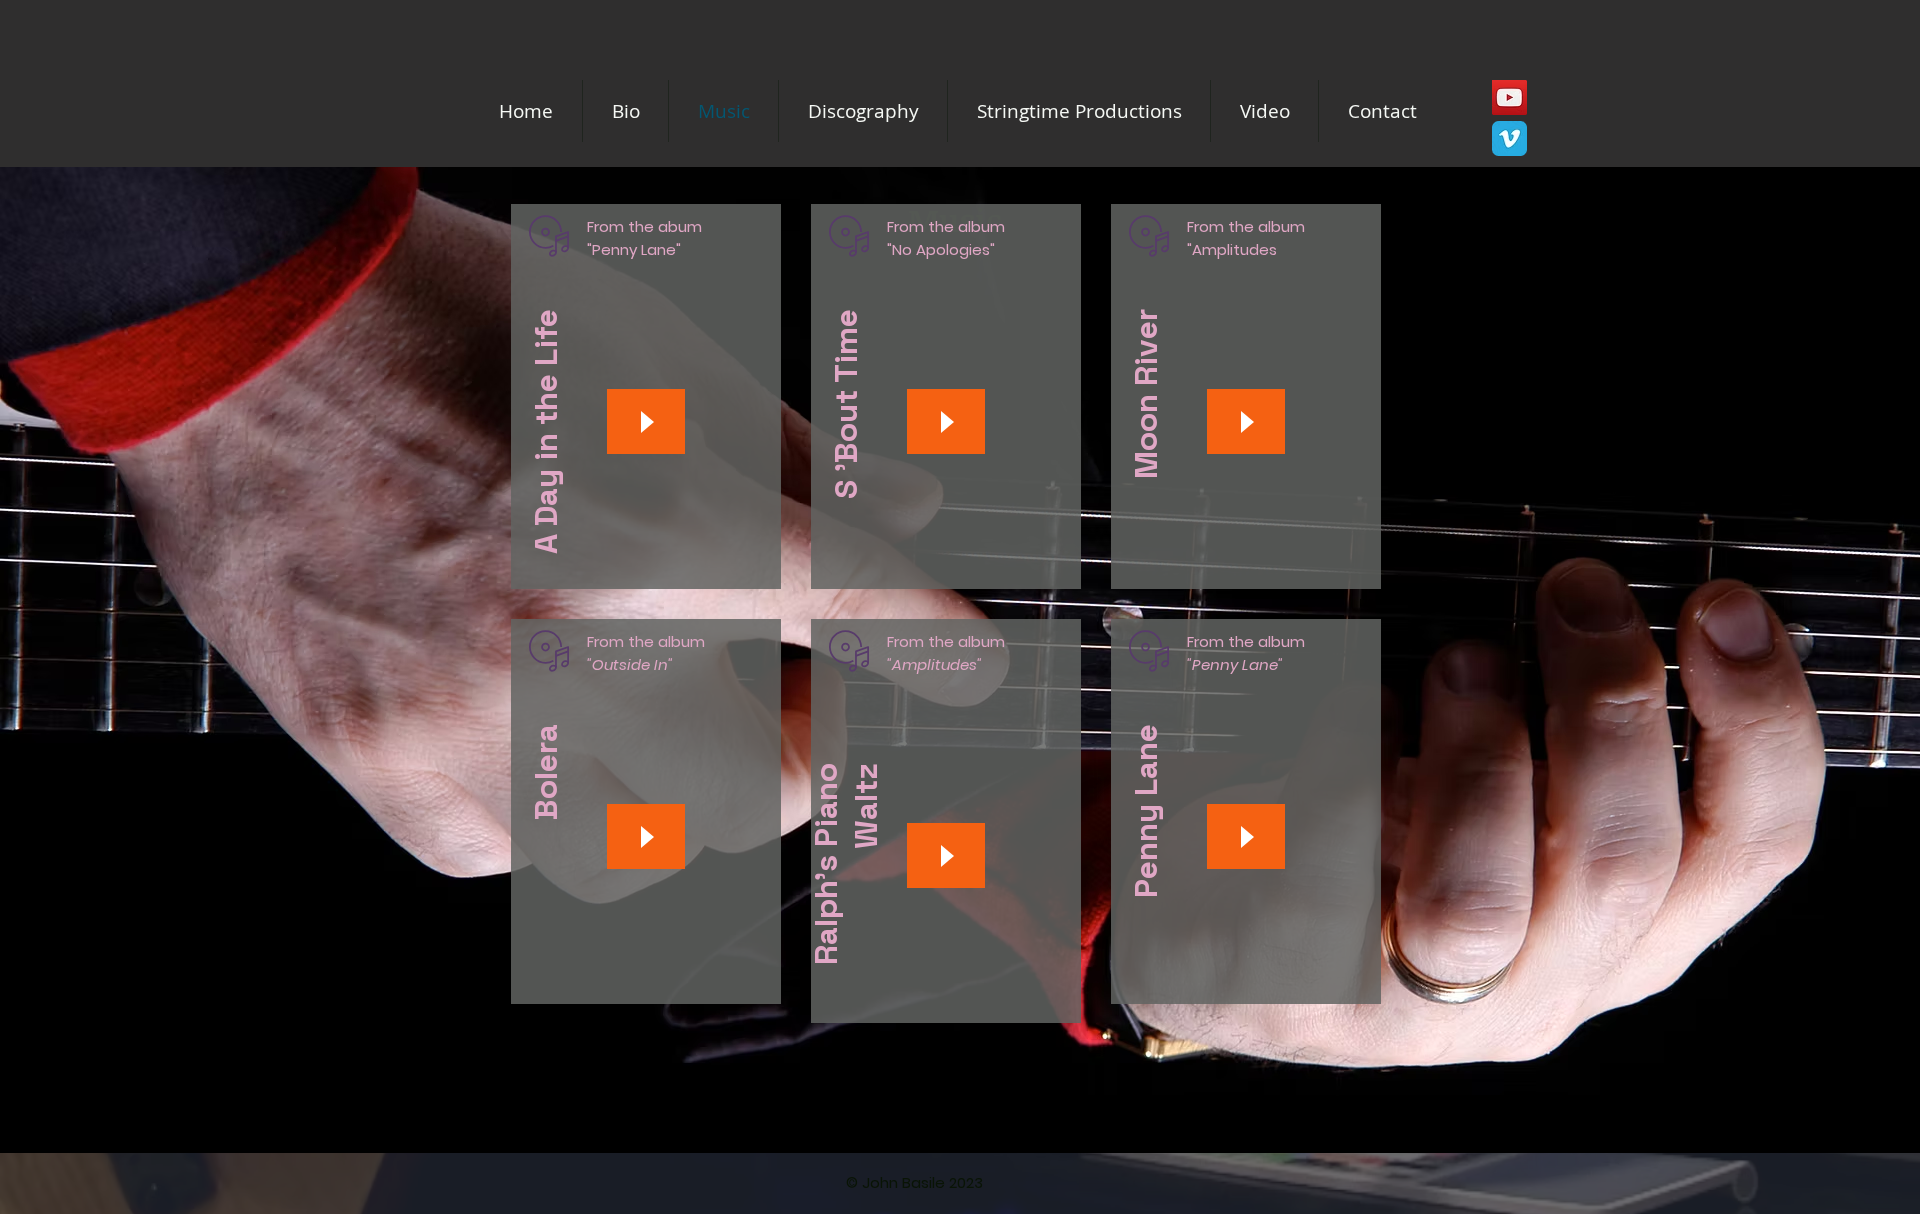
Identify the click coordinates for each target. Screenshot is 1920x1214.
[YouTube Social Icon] (1509, 97)
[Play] (646, 421)
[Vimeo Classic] (1509, 138)
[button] (1079, 111)
